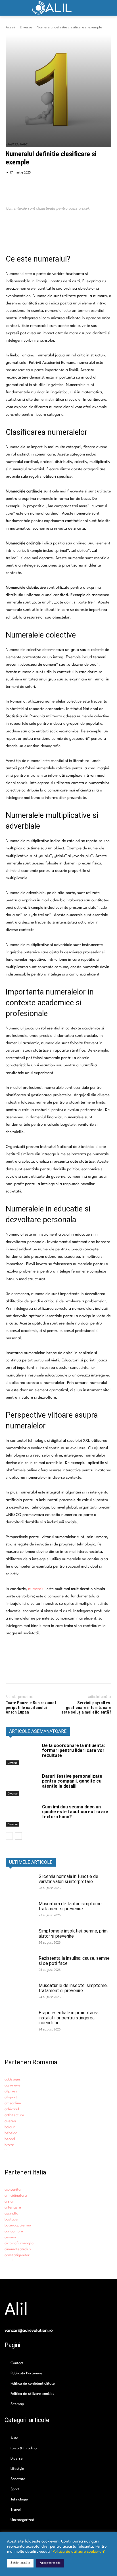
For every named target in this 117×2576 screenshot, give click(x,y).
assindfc (11, 2213)
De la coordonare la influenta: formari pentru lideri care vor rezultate (73, 1750)
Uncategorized (22, 2520)
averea (10, 2121)
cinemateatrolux (18, 2249)
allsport (11, 2097)
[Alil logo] (58, 8)
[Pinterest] (37, 231)
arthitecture (14, 2115)
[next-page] (18, 1836)
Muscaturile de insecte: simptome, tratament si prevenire (73, 1988)
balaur (10, 2127)
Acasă (11, 27)
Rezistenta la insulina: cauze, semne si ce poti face (74, 1961)
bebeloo (11, 2133)
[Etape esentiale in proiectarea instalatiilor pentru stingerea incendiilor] (20, 2020)
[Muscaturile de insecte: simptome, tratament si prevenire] (20, 1993)
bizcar (9, 2145)
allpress (11, 2091)
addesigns (13, 2079)
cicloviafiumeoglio (19, 2243)
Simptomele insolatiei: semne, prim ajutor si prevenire (73, 1933)
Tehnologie (19, 2499)
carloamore (14, 2231)
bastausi (11, 2219)
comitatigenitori (17, 2255)
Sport (15, 2489)
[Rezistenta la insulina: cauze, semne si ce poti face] (20, 1966)
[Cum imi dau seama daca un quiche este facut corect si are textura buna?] (22, 1815)
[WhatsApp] (51, 231)
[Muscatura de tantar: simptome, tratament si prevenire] (20, 1911)
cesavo (10, 2237)
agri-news (12, 2085)
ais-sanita (12, 2190)
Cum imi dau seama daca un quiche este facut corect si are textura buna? (75, 1812)
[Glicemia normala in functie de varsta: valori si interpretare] (20, 1884)
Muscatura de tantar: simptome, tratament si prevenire (71, 1906)
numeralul (37, 1589)
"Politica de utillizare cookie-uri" (78, 2552)
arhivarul (12, 2109)
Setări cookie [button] (20, 2563)
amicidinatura (16, 2196)
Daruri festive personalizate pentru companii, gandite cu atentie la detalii (72, 1781)
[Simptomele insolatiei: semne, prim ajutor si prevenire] (20, 1938)
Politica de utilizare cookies (32, 2394)
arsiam (10, 2202)
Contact (17, 2363)
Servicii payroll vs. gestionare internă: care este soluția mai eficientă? (86, 1707)
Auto (14, 2438)
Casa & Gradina (24, 2448)
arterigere (13, 2208)
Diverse (26, 27)
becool (10, 2139)
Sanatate (18, 2479)
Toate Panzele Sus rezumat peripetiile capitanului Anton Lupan (31, 1707)
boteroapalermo (18, 2225)
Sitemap (17, 2404)
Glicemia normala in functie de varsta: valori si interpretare (68, 1879)
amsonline (13, 2103)
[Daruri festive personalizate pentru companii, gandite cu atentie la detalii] (22, 1785)
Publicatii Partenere (26, 2373)
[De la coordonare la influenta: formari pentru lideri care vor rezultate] (22, 1754)
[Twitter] (24, 231)
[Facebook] (11, 231)
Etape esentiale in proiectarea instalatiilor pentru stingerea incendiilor (69, 2018)
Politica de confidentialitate (33, 2384)
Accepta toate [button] (50, 2563)
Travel (16, 2510)
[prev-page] (9, 1836)
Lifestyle (17, 2469)
